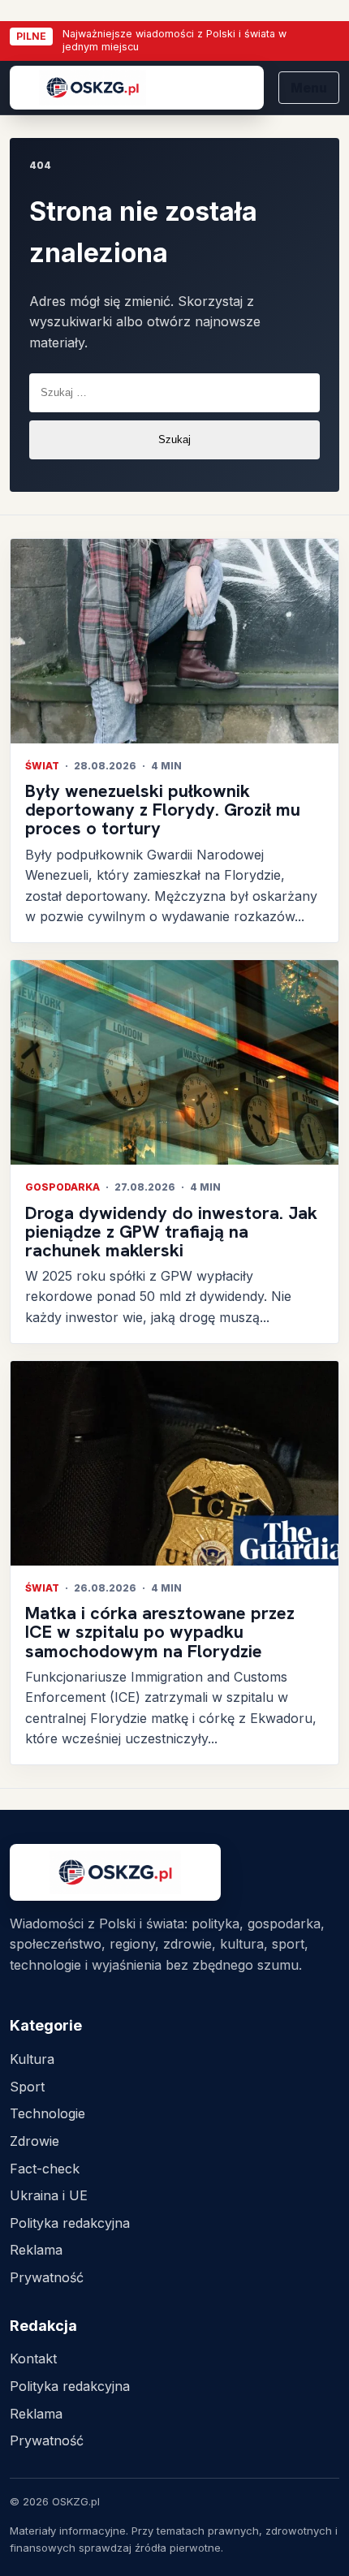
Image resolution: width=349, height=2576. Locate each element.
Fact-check (45, 2169)
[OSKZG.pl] (137, 88)
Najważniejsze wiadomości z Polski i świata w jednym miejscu (174, 41)
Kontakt (33, 2358)
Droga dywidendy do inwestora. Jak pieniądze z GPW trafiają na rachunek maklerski (171, 1232)
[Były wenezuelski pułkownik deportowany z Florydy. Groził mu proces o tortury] (174, 642)
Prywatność (47, 2277)
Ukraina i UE (49, 2195)
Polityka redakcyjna (70, 2223)
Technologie (47, 2113)
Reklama (36, 2250)
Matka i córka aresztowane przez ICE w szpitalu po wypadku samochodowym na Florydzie (160, 1632)
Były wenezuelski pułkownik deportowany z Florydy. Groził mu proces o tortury (163, 810)
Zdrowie (34, 2141)
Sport (27, 2087)
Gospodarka (62, 1187)
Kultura (32, 2059)
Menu (309, 88)
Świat (42, 766)
